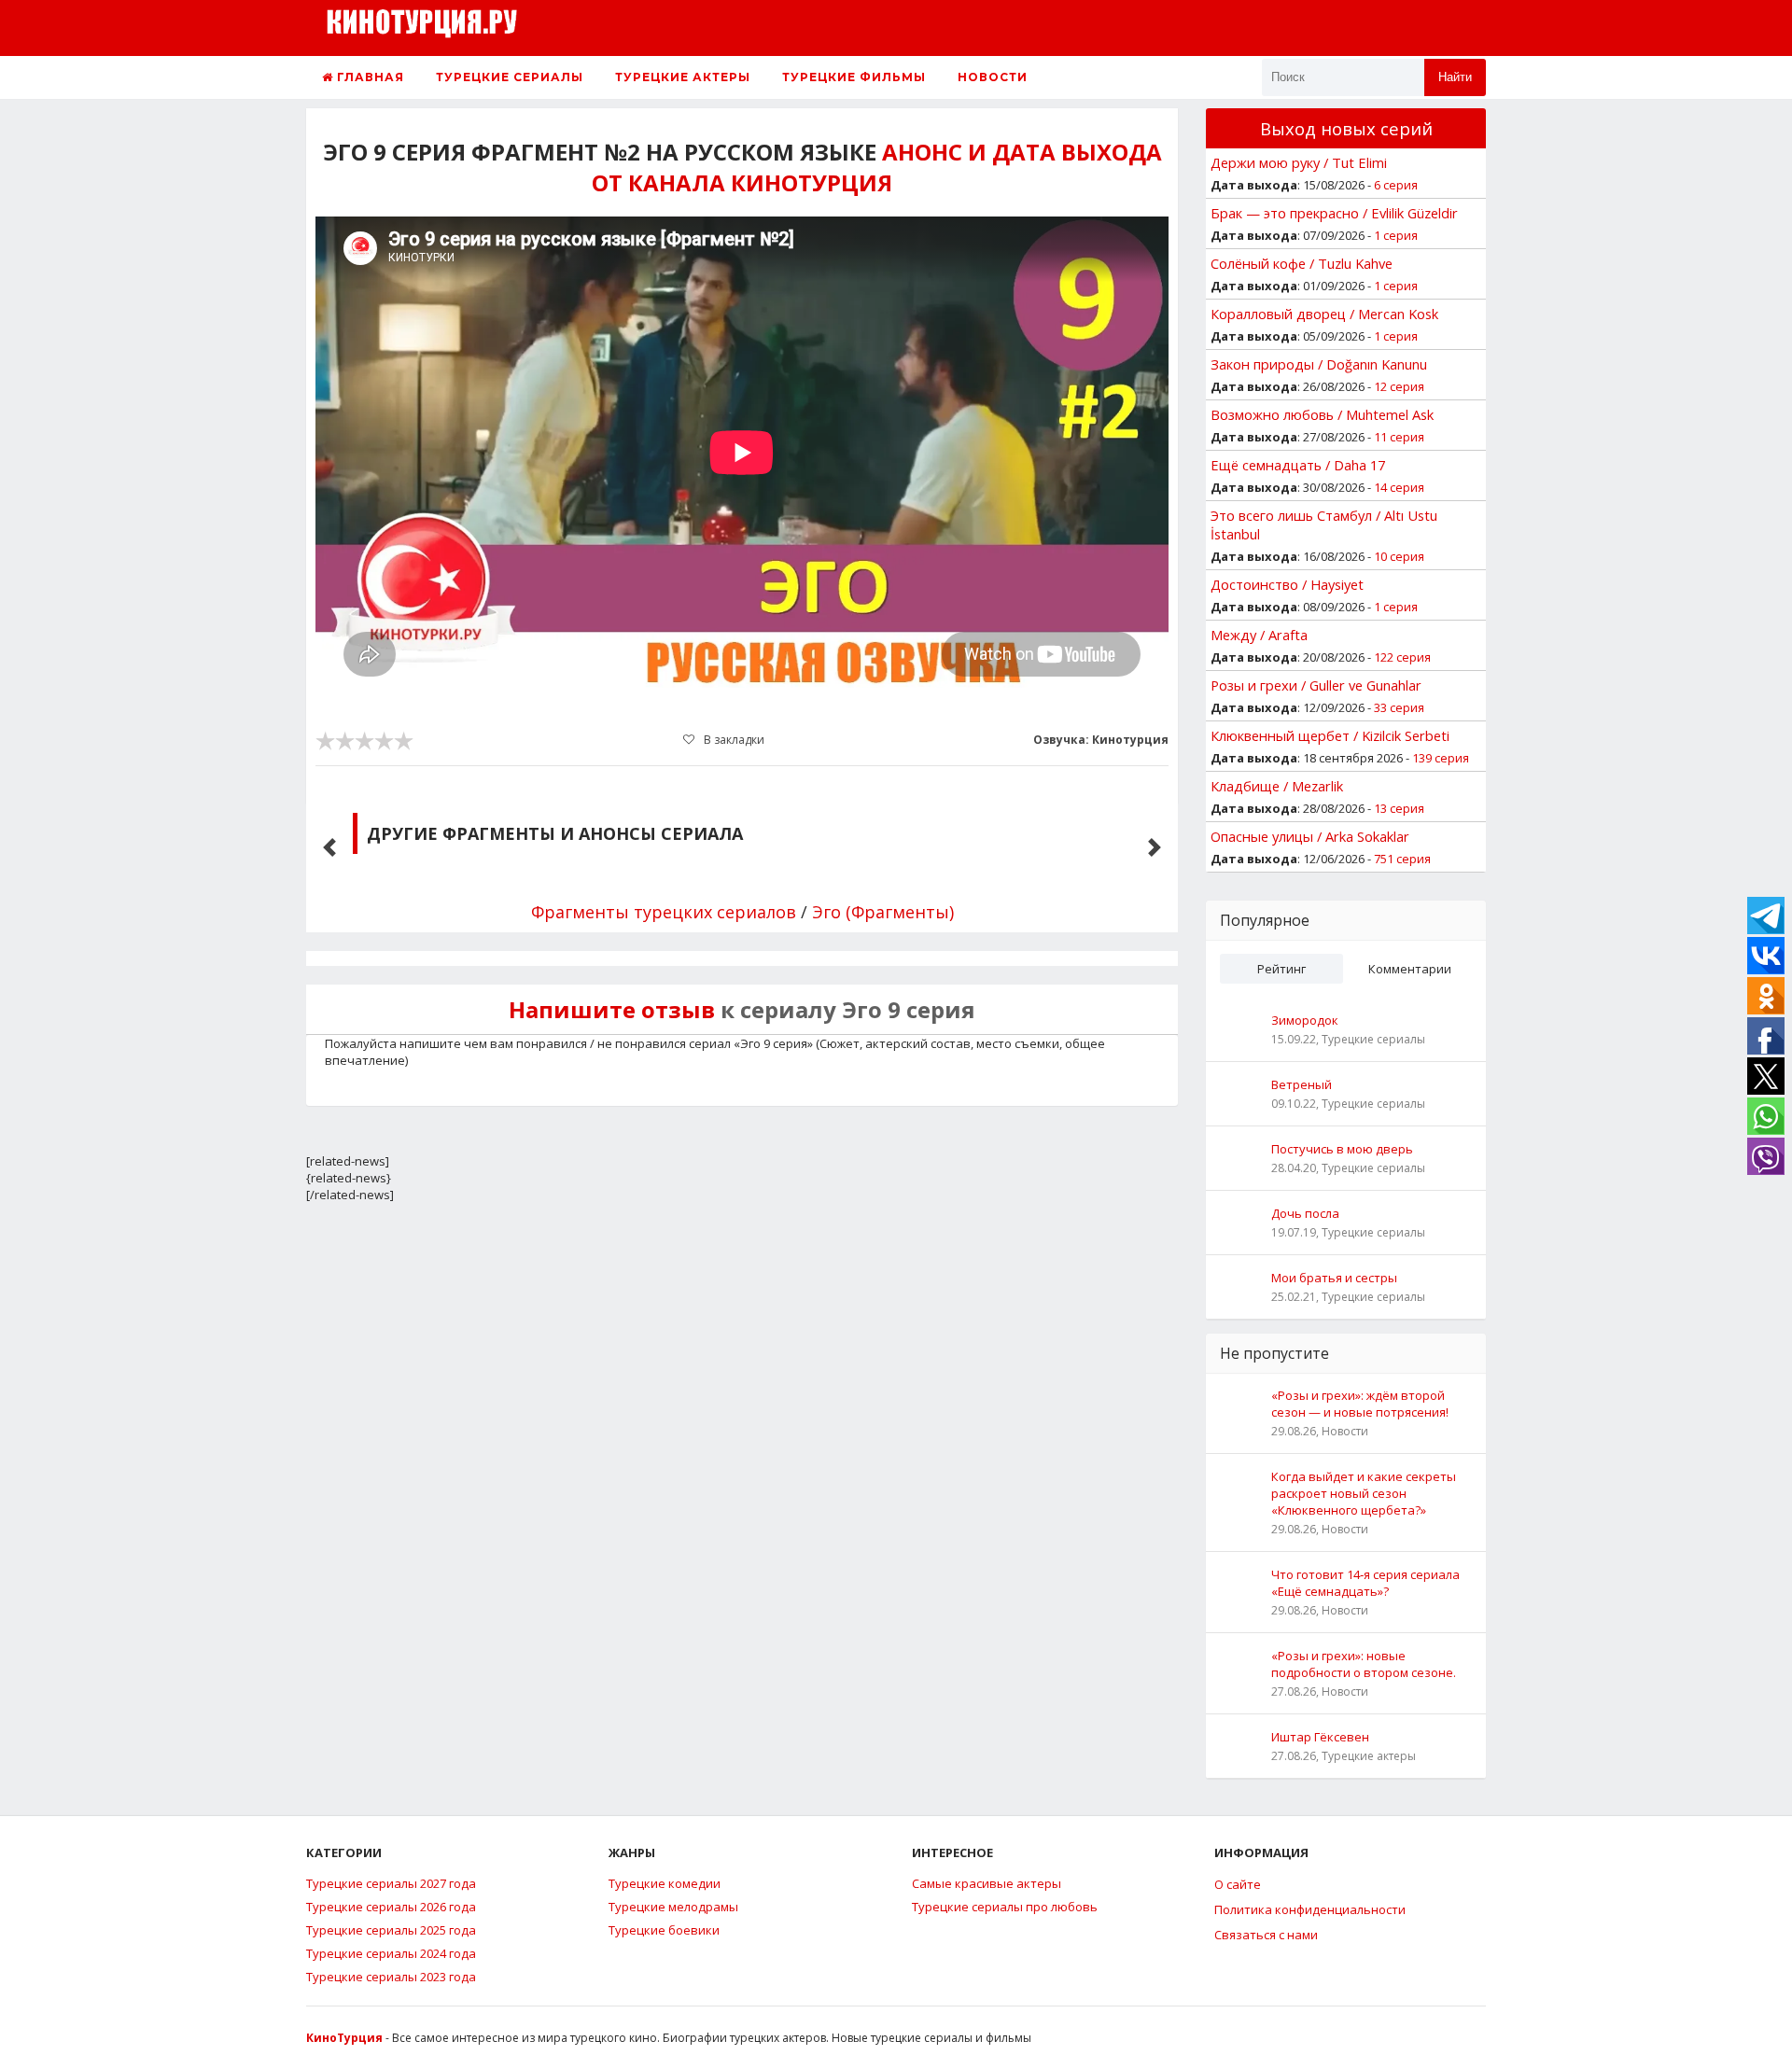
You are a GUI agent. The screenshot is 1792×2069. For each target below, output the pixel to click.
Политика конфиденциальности (1310, 1909)
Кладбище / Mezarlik (1277, 786)
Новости (993, 77)
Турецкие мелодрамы (673, 1907)
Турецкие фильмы (854, 77)
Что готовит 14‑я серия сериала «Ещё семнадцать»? (1365, 1583)
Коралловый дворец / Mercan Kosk (1324, 314)
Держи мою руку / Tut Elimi (1299, 162)
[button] (329, 847)
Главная (369, 77)
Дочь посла (1305, 1213)
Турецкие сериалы (510, 77)
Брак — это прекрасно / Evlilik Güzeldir (1334, 213)
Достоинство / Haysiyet (1287, 584)
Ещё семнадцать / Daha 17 (1298, 465)
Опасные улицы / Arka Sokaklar (1310, 836)
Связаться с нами (1266, 1935)
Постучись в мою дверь (1342, 1149)
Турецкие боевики (664, 1930)
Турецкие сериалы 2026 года (391, 1907)
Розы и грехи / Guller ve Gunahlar (1316, 685)
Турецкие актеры (683, 77)
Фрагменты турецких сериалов (664, 912)
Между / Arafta (1259, 635)
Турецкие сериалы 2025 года (391, 1930)
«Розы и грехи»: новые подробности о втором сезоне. (1364, 1664)
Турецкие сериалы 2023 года (391, 1977)
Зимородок (1305, 1020)
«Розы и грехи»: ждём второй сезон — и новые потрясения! (1360, 1404)
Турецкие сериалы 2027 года (391, 1883)
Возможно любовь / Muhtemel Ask (1322, 414)
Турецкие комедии (665, 1883)
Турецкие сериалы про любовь (1005, 1907)
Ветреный (1302, 1084)
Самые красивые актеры (987, 1883)
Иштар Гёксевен (1320, 1737)
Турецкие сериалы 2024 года (391, 1953)
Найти (1455, 77)
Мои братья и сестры (1334, 1278)
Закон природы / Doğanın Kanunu (1319, 364)
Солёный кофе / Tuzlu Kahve (1302, 263)
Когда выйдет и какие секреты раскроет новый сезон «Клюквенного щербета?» (1364, 1493)
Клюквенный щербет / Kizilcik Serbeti (1330, 735)
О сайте (1238, 1884)
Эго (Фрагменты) (883, 912)
